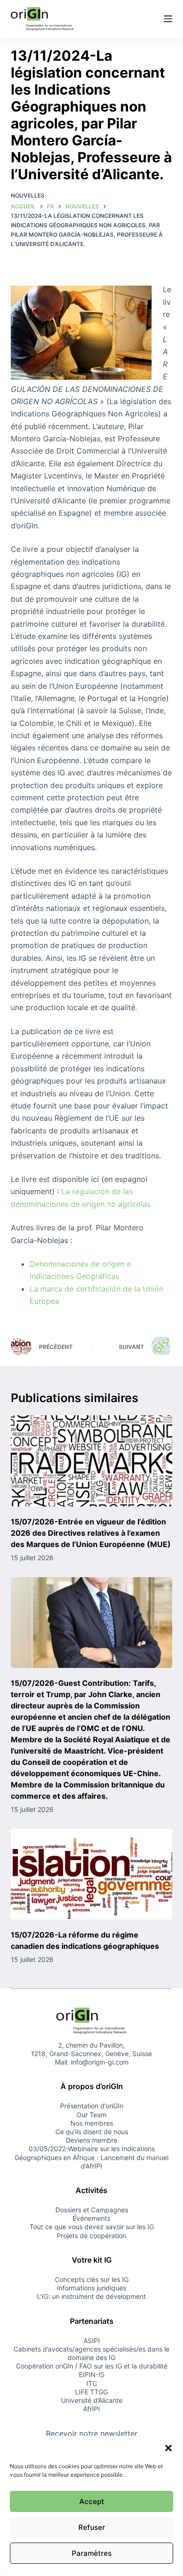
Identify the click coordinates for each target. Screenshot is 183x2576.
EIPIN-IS (92, 2374)
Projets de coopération (91, 2236)
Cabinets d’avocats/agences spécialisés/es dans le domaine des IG (91, 2353)
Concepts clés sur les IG (92, 2279)
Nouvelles (28, 195)
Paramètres (92, 2553)
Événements (91, 2218)
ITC (92, 2383)
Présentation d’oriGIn (92, 2106)
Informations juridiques (91, 2288)
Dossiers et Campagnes (92, 2210)
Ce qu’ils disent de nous (92, 2132)
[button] (168, 2448)
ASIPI (92, 2341)
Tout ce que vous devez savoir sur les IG (92, 2227)
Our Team (91, 2115)
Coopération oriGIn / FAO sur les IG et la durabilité (92, 2366)
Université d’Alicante (92, 2400)
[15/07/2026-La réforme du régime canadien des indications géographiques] (91, 1874)
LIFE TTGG (91, 2392)
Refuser (92, 2527)
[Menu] (168, 19)
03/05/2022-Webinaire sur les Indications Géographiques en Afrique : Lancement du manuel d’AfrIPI (91, 2157)
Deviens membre (91, 2140)
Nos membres (92, 2123)
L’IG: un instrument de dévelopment (91, 2296)
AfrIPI (91, 2409)
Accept (92, 2501)
